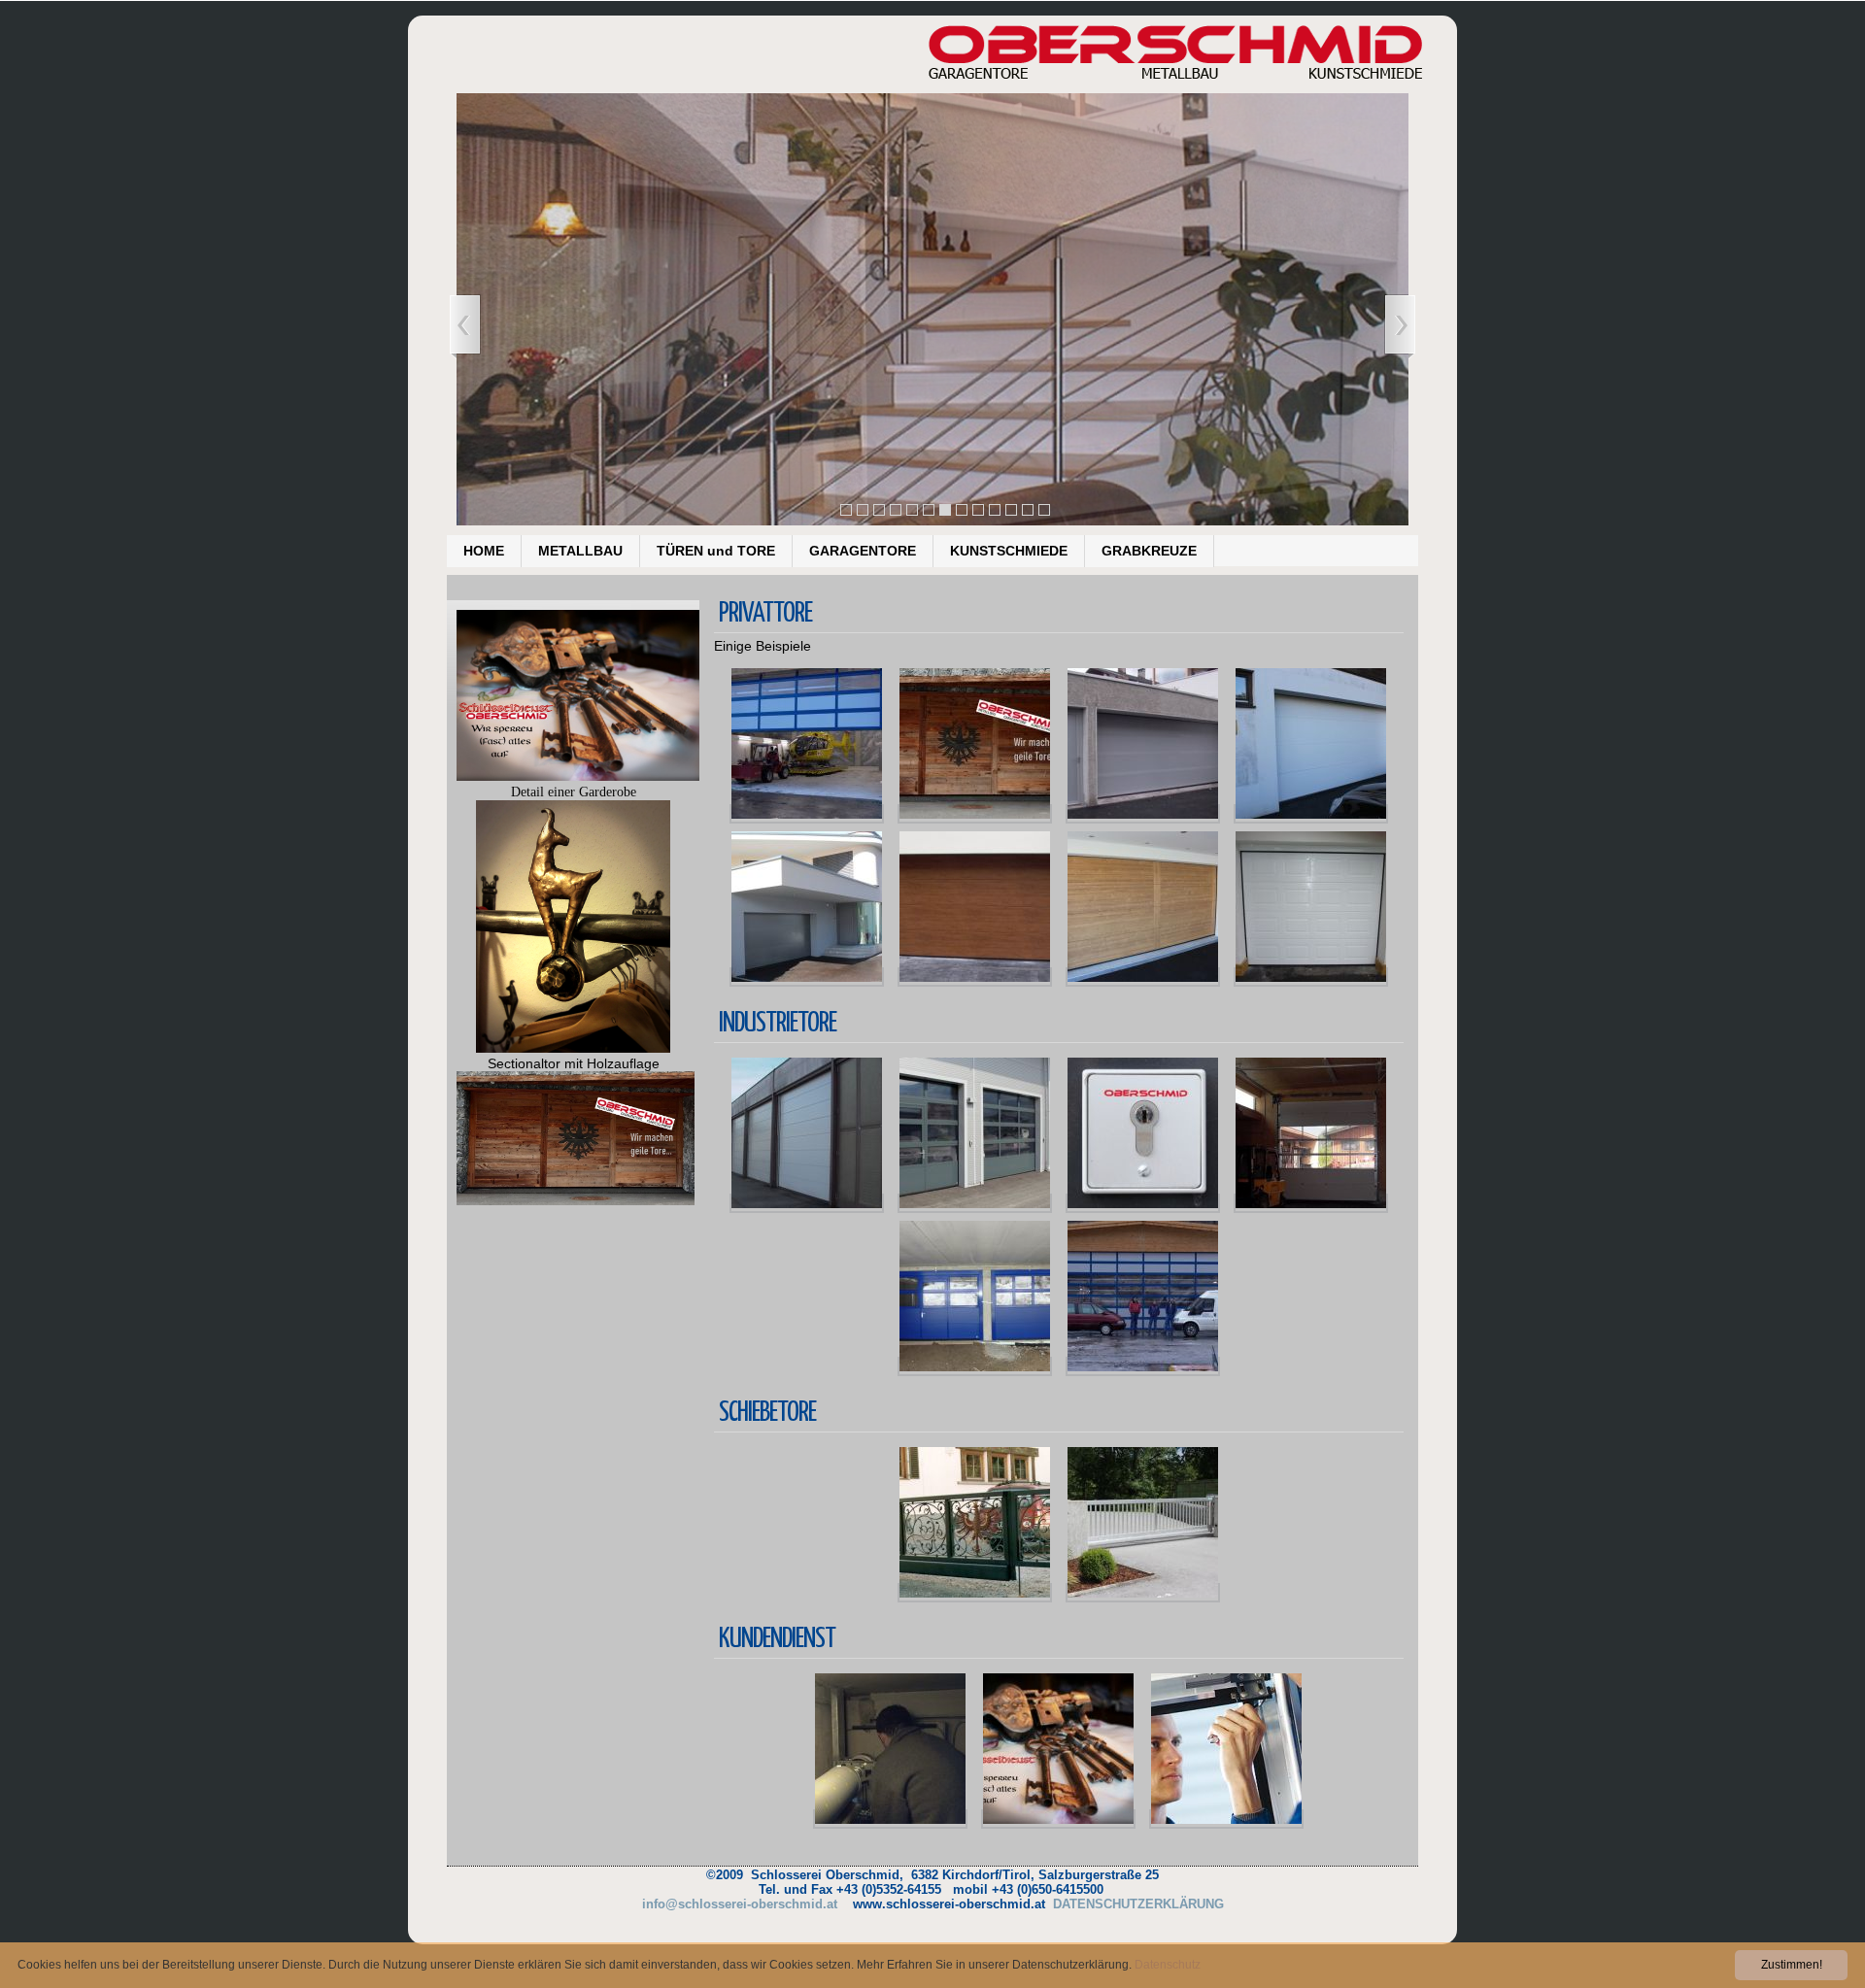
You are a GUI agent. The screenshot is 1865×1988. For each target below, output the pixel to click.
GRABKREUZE (1149, 551)
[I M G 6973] (807, 977)
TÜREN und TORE (716, 551)
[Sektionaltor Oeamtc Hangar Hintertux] (1143, 1366)
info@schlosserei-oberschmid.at (740, 1904)
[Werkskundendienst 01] (1226, 1819)
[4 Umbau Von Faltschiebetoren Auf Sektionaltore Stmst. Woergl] (807, 1203)
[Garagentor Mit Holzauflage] (975, 814)
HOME (484, 551)
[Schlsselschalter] (1143, 1203)
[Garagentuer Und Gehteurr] (1143, 814)
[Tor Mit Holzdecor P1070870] (975, 977)
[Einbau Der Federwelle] (890, 1819)
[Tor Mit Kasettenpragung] (1311, 977)
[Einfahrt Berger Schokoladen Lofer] (1143, 1593)
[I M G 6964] (1311, 814)
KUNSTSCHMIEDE (1009, 551)
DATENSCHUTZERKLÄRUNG (1138, 1904)
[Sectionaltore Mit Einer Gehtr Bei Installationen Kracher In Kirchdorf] (975, 1366)
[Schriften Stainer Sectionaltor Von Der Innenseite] (1311, 1203)
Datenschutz (1168, 1965)
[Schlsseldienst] (1058, 1819)
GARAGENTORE (863, 551)
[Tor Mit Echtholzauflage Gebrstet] (1143, 977)
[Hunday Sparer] (975, 1203)
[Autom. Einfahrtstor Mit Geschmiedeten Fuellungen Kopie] (975, 1593)
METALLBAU (580, 551)
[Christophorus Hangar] (807, 814)
